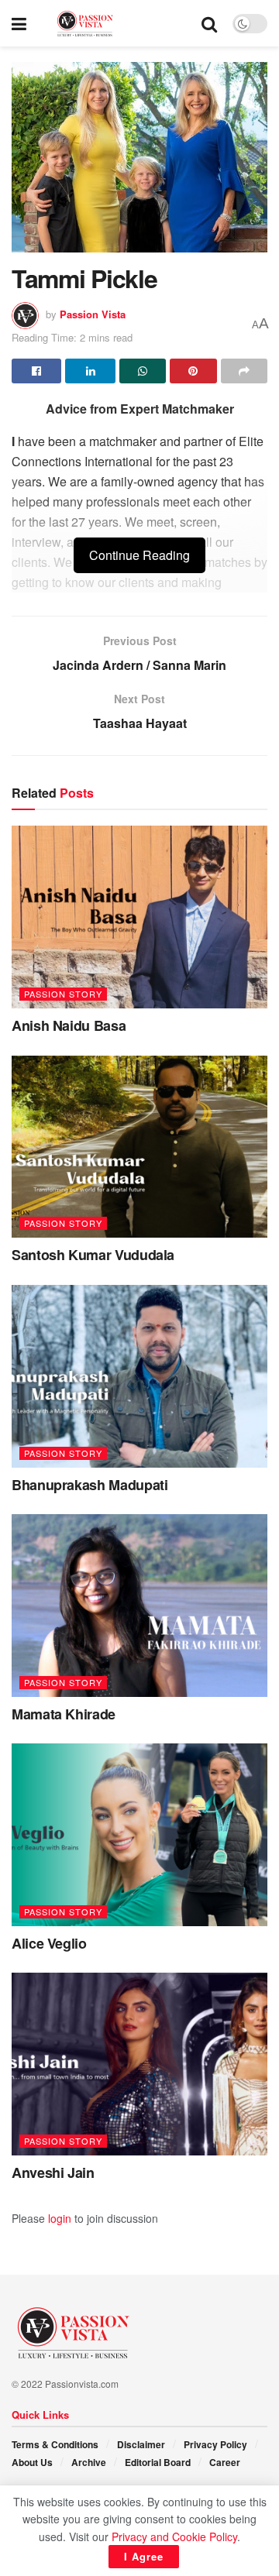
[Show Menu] (19, 23)
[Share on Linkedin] (90, 371)
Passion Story (63, 994)
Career (225, 2462)
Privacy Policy (215, 2444)
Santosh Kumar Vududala (93, 1255)
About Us (32, 2462)
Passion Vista (93, 314)
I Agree (144, 2556)
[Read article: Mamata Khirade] (139, 1606)
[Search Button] (209, 23)
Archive (89, 2462)
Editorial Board (158, 2462)
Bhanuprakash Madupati (90, 1485)
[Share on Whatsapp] (143, 371)
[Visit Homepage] (114, 24)
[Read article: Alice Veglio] (139, 1835)
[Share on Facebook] (36, 371)
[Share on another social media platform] (244, 371)
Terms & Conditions (55, 2444)
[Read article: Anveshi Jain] (139, 2064)
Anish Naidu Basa (69, 1025)
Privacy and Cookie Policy (174, 2537)
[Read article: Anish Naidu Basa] (139, 917)
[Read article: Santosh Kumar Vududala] (139, 1147)
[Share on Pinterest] (193, 371)
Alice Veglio (49, 1943)
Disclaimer (141, 2444)
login (60, 2218)
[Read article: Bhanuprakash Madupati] (139, 1376)
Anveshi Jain (53, 2172)
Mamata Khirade (64, 1714)
